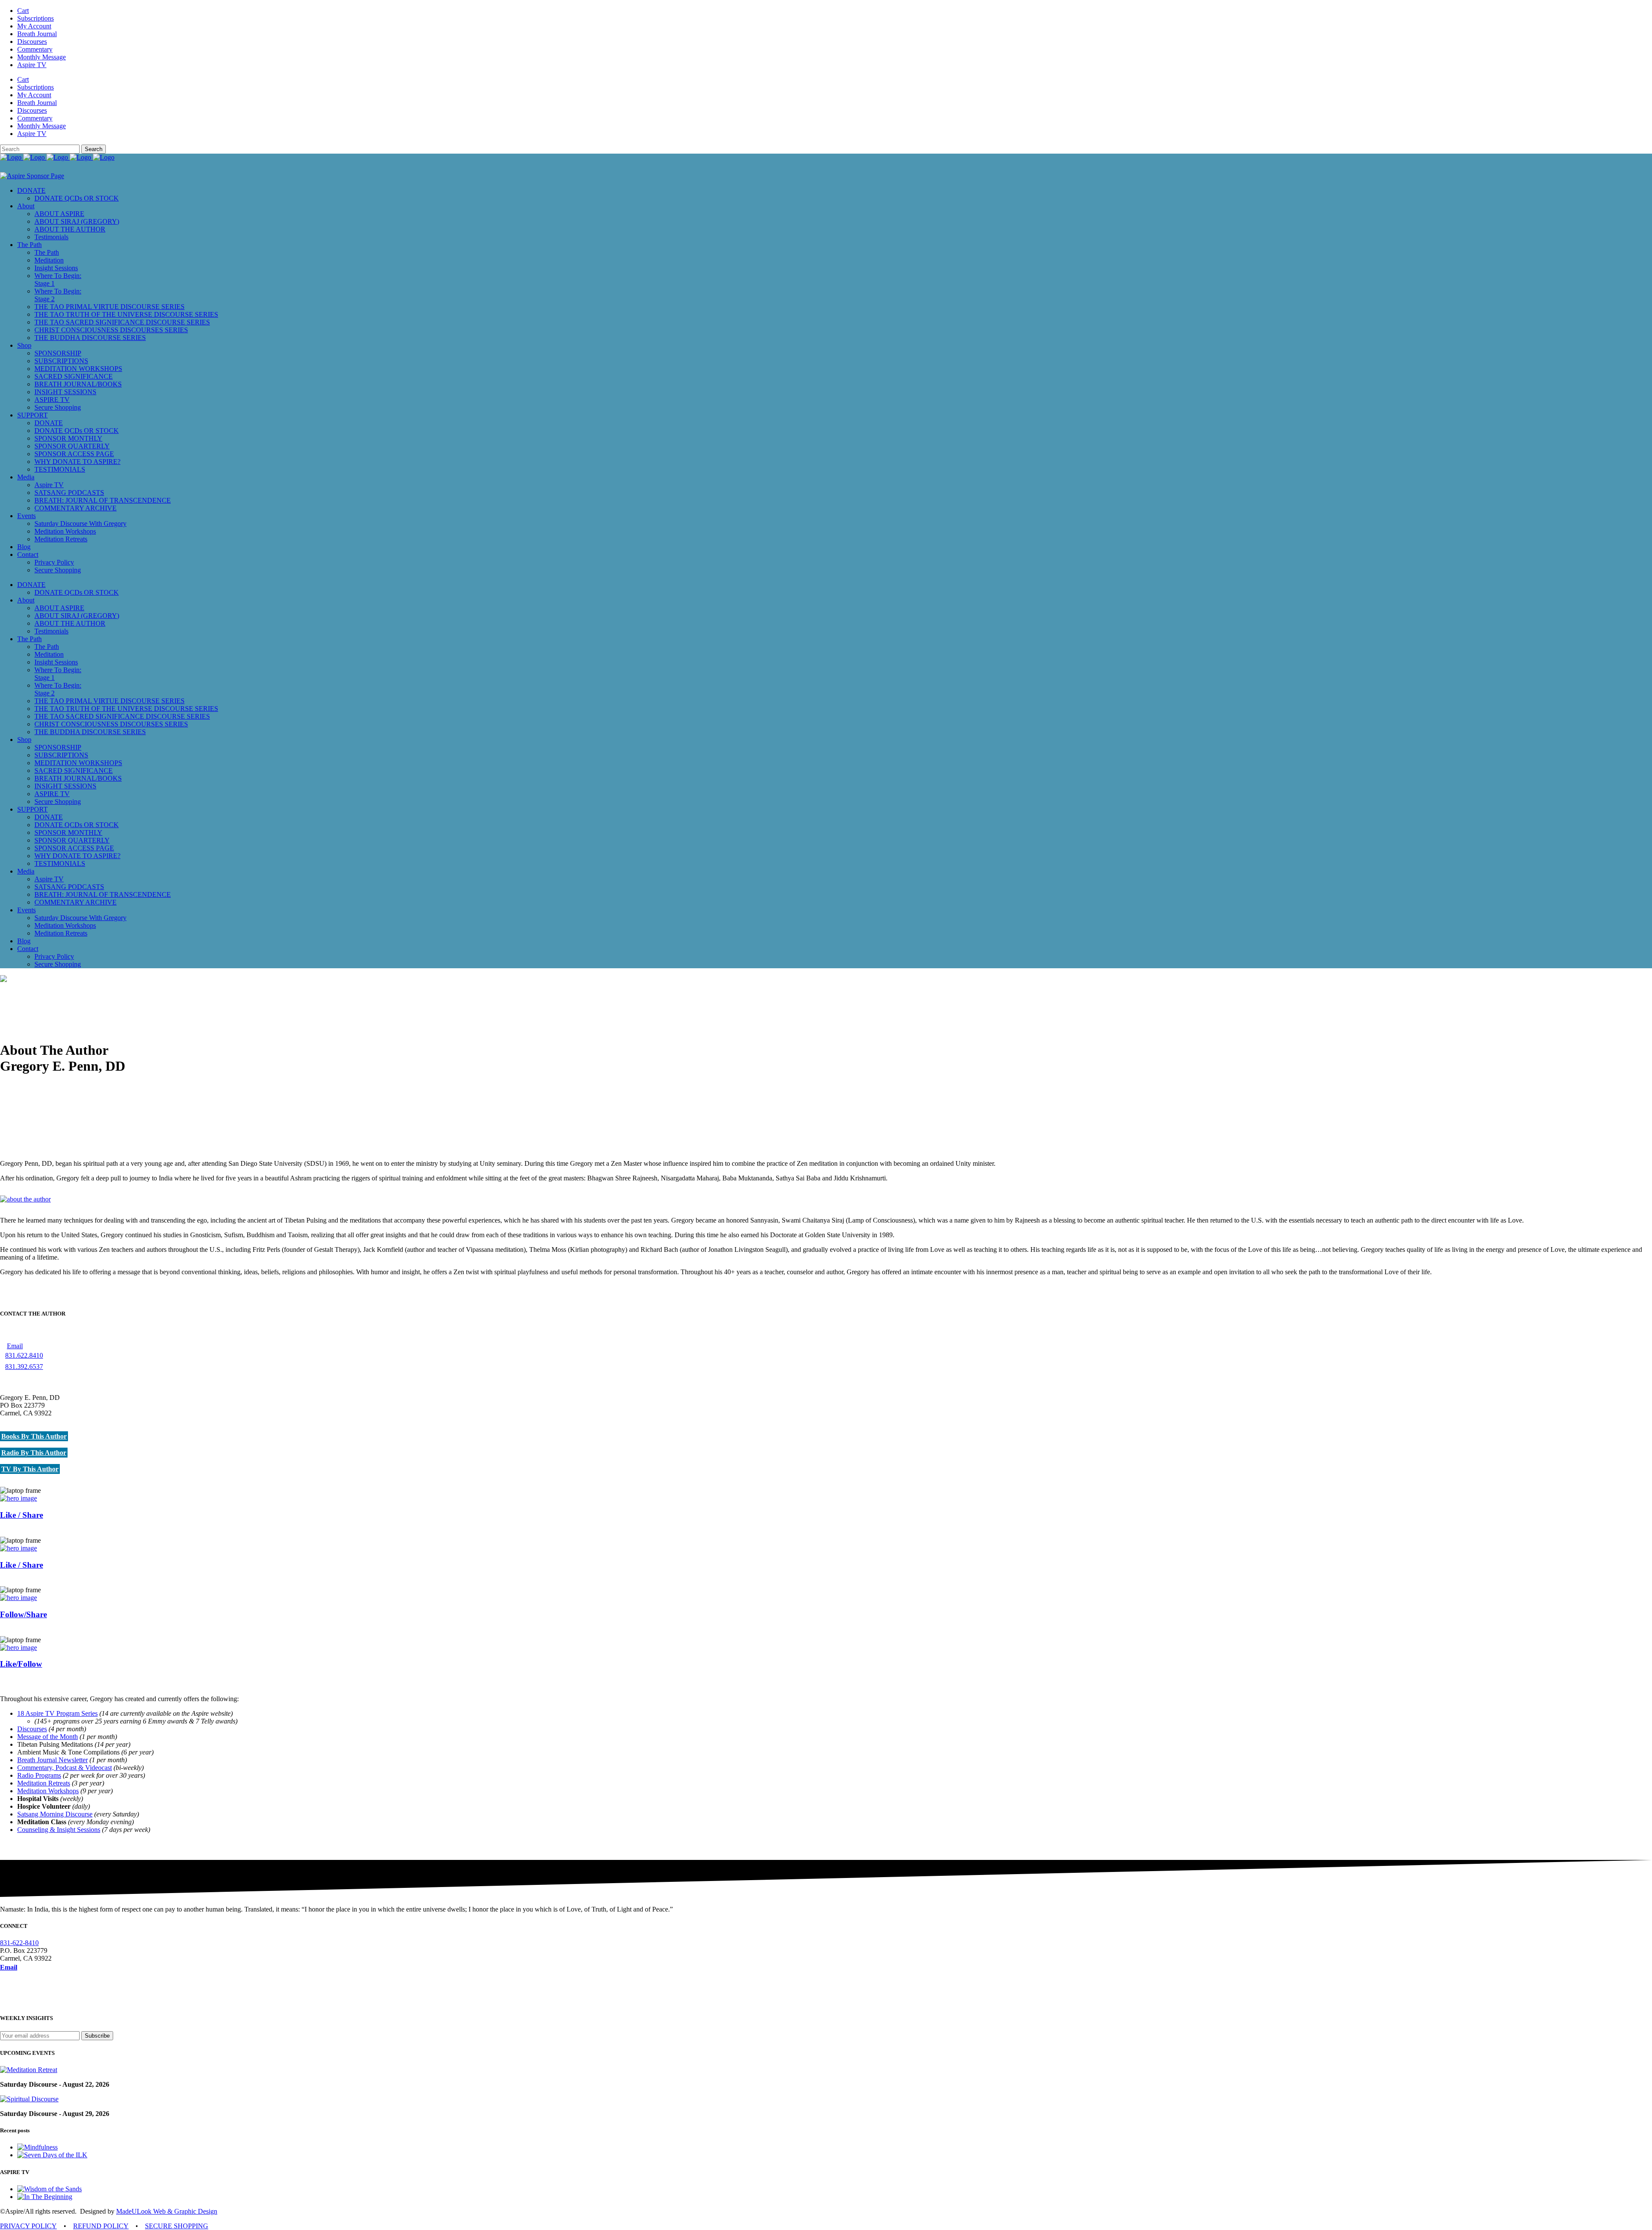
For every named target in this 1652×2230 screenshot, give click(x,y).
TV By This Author (30, 1469)
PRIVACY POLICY (28, 2226)
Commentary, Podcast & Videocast (65, 1768)
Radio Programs (39, 1775)
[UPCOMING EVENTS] (29, 2070)
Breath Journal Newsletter (52, 1760)
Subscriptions (35, 18)
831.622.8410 (24, 1355)
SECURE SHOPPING (177, 2226)
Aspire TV (32, 65)
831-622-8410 (19, 1943)
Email (15, 1346)
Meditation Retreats (44, 1783)
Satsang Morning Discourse (55, 1814)
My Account (34, 26)
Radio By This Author (34, 1453)
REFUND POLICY (101, 2226)
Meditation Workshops (48, 1791)
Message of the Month (48, 1737)
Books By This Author (34, 1436)
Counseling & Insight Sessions (59, 1830)
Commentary (35, 49)
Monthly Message (42, 57)
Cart (23, 11)
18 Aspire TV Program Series (57, 1713)
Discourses (32, 42)
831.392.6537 (24, 1367)
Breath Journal (37, 34)
